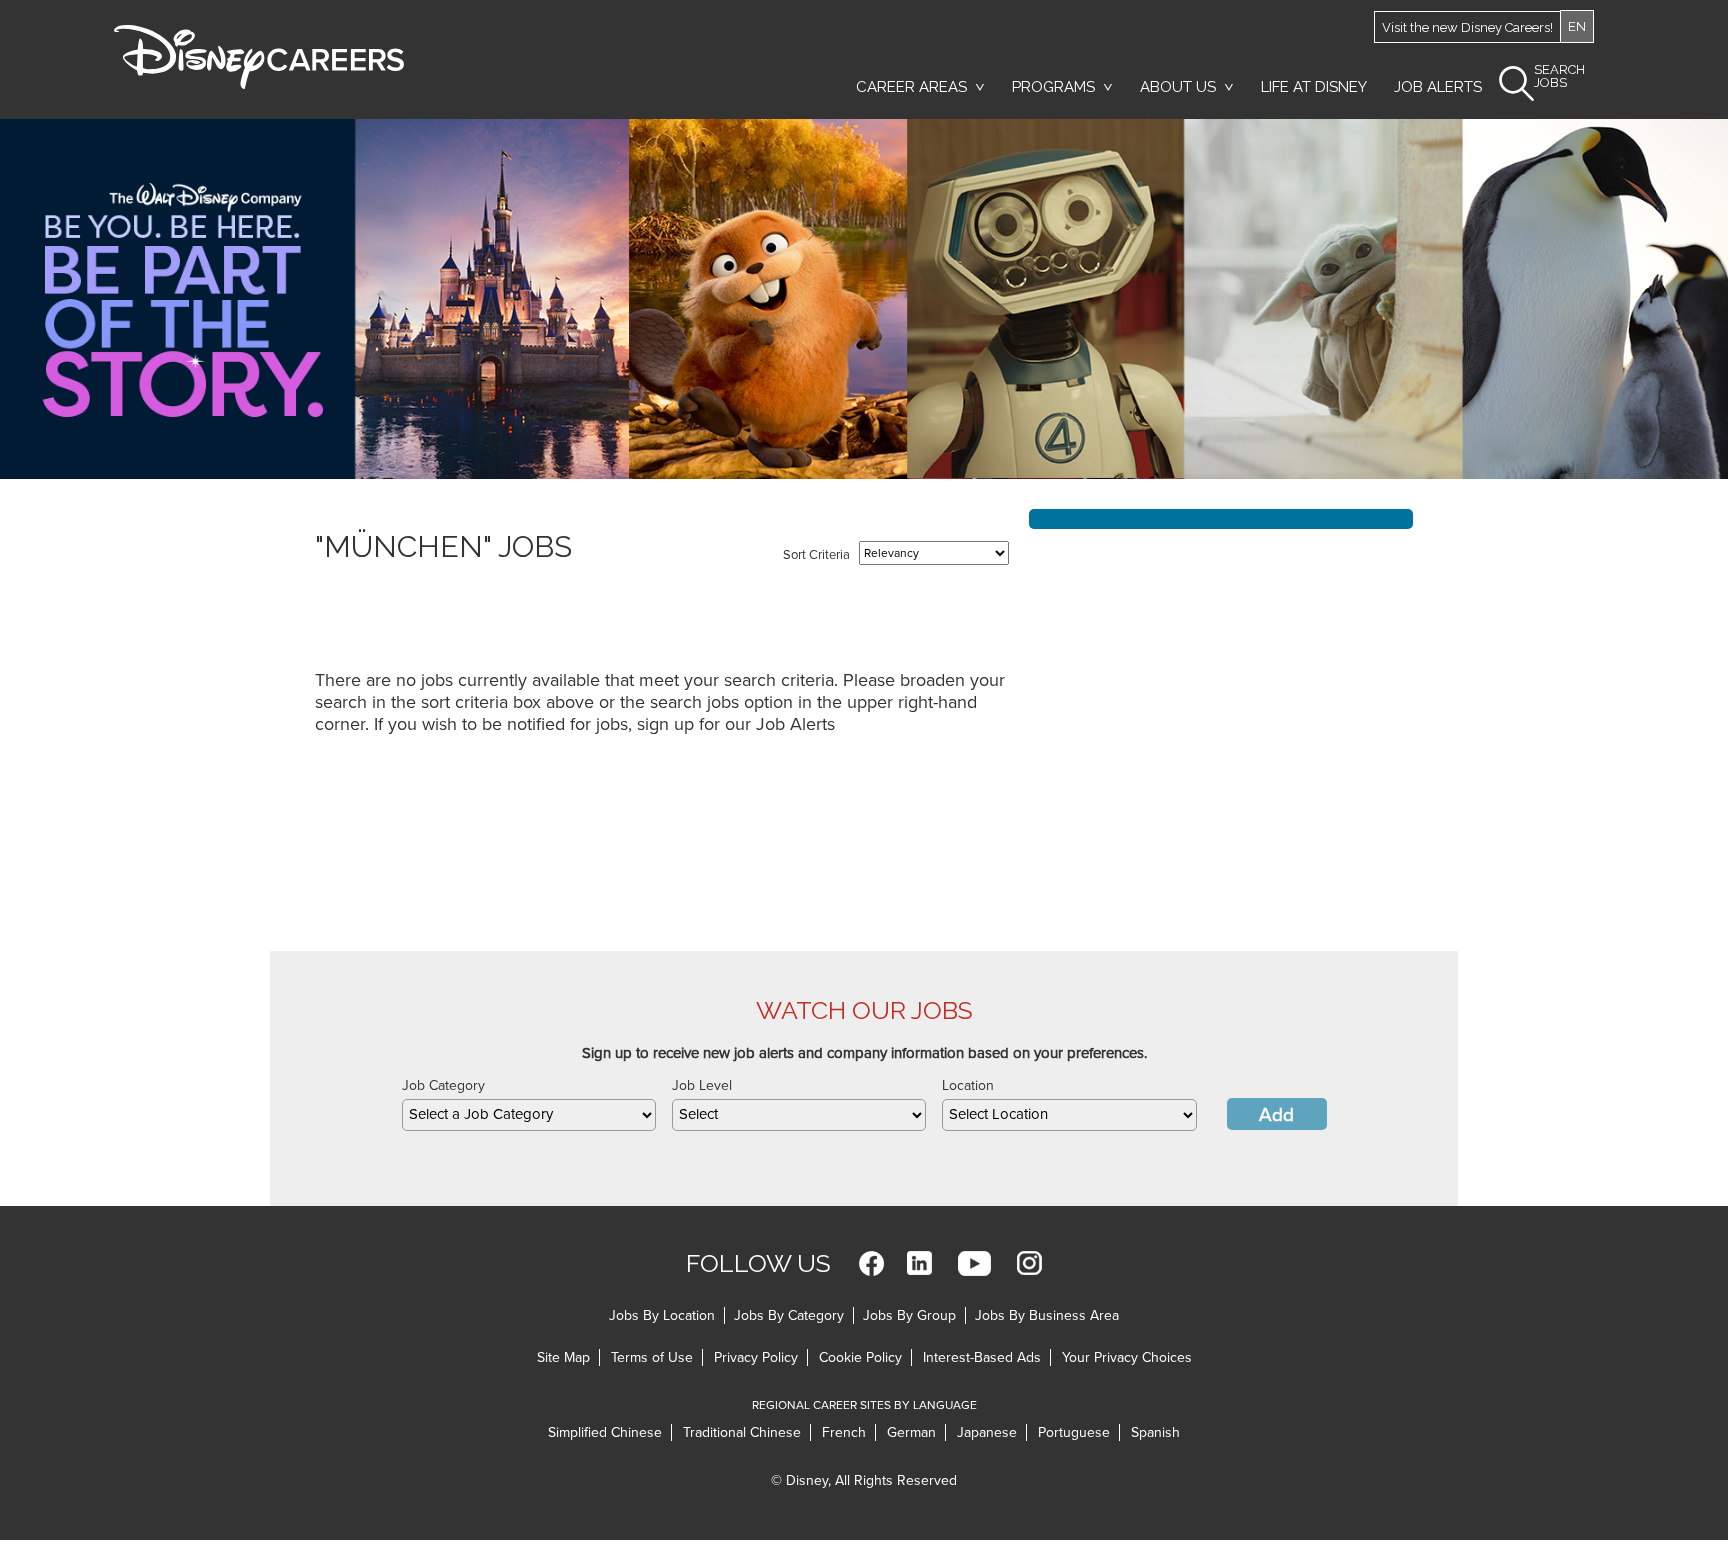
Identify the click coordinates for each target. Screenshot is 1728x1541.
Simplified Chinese (605, 1432)
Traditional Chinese (742, 1432)
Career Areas (911, 87)
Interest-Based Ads (982, 1357)
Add (1276, 1115)
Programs (1053, 87)
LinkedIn (919, 1263)
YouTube (974, 1263)
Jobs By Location (662, 1315)
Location (968, 1085)
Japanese (987, 1432)
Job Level (702, 1085)
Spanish (1155, 1432)
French (844, 1432)
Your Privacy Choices (1127, 1357)
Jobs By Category (789, 1315)
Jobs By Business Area (1047, 1315)
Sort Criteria (816, 555)
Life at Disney (1314, 87)
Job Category (443, 1085)
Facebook (871, 1263)
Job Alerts (1438, 87)
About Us (1178, 87)
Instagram (1029, 1263)
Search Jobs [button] (1559, 76)
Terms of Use (652, 1357)
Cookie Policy (860, 1357)
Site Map (563, 1357)
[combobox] (529, 1115)
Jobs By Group (909, 1315)
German (911, 1432)
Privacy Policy (756, 1357)
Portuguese (1074, 1432)
